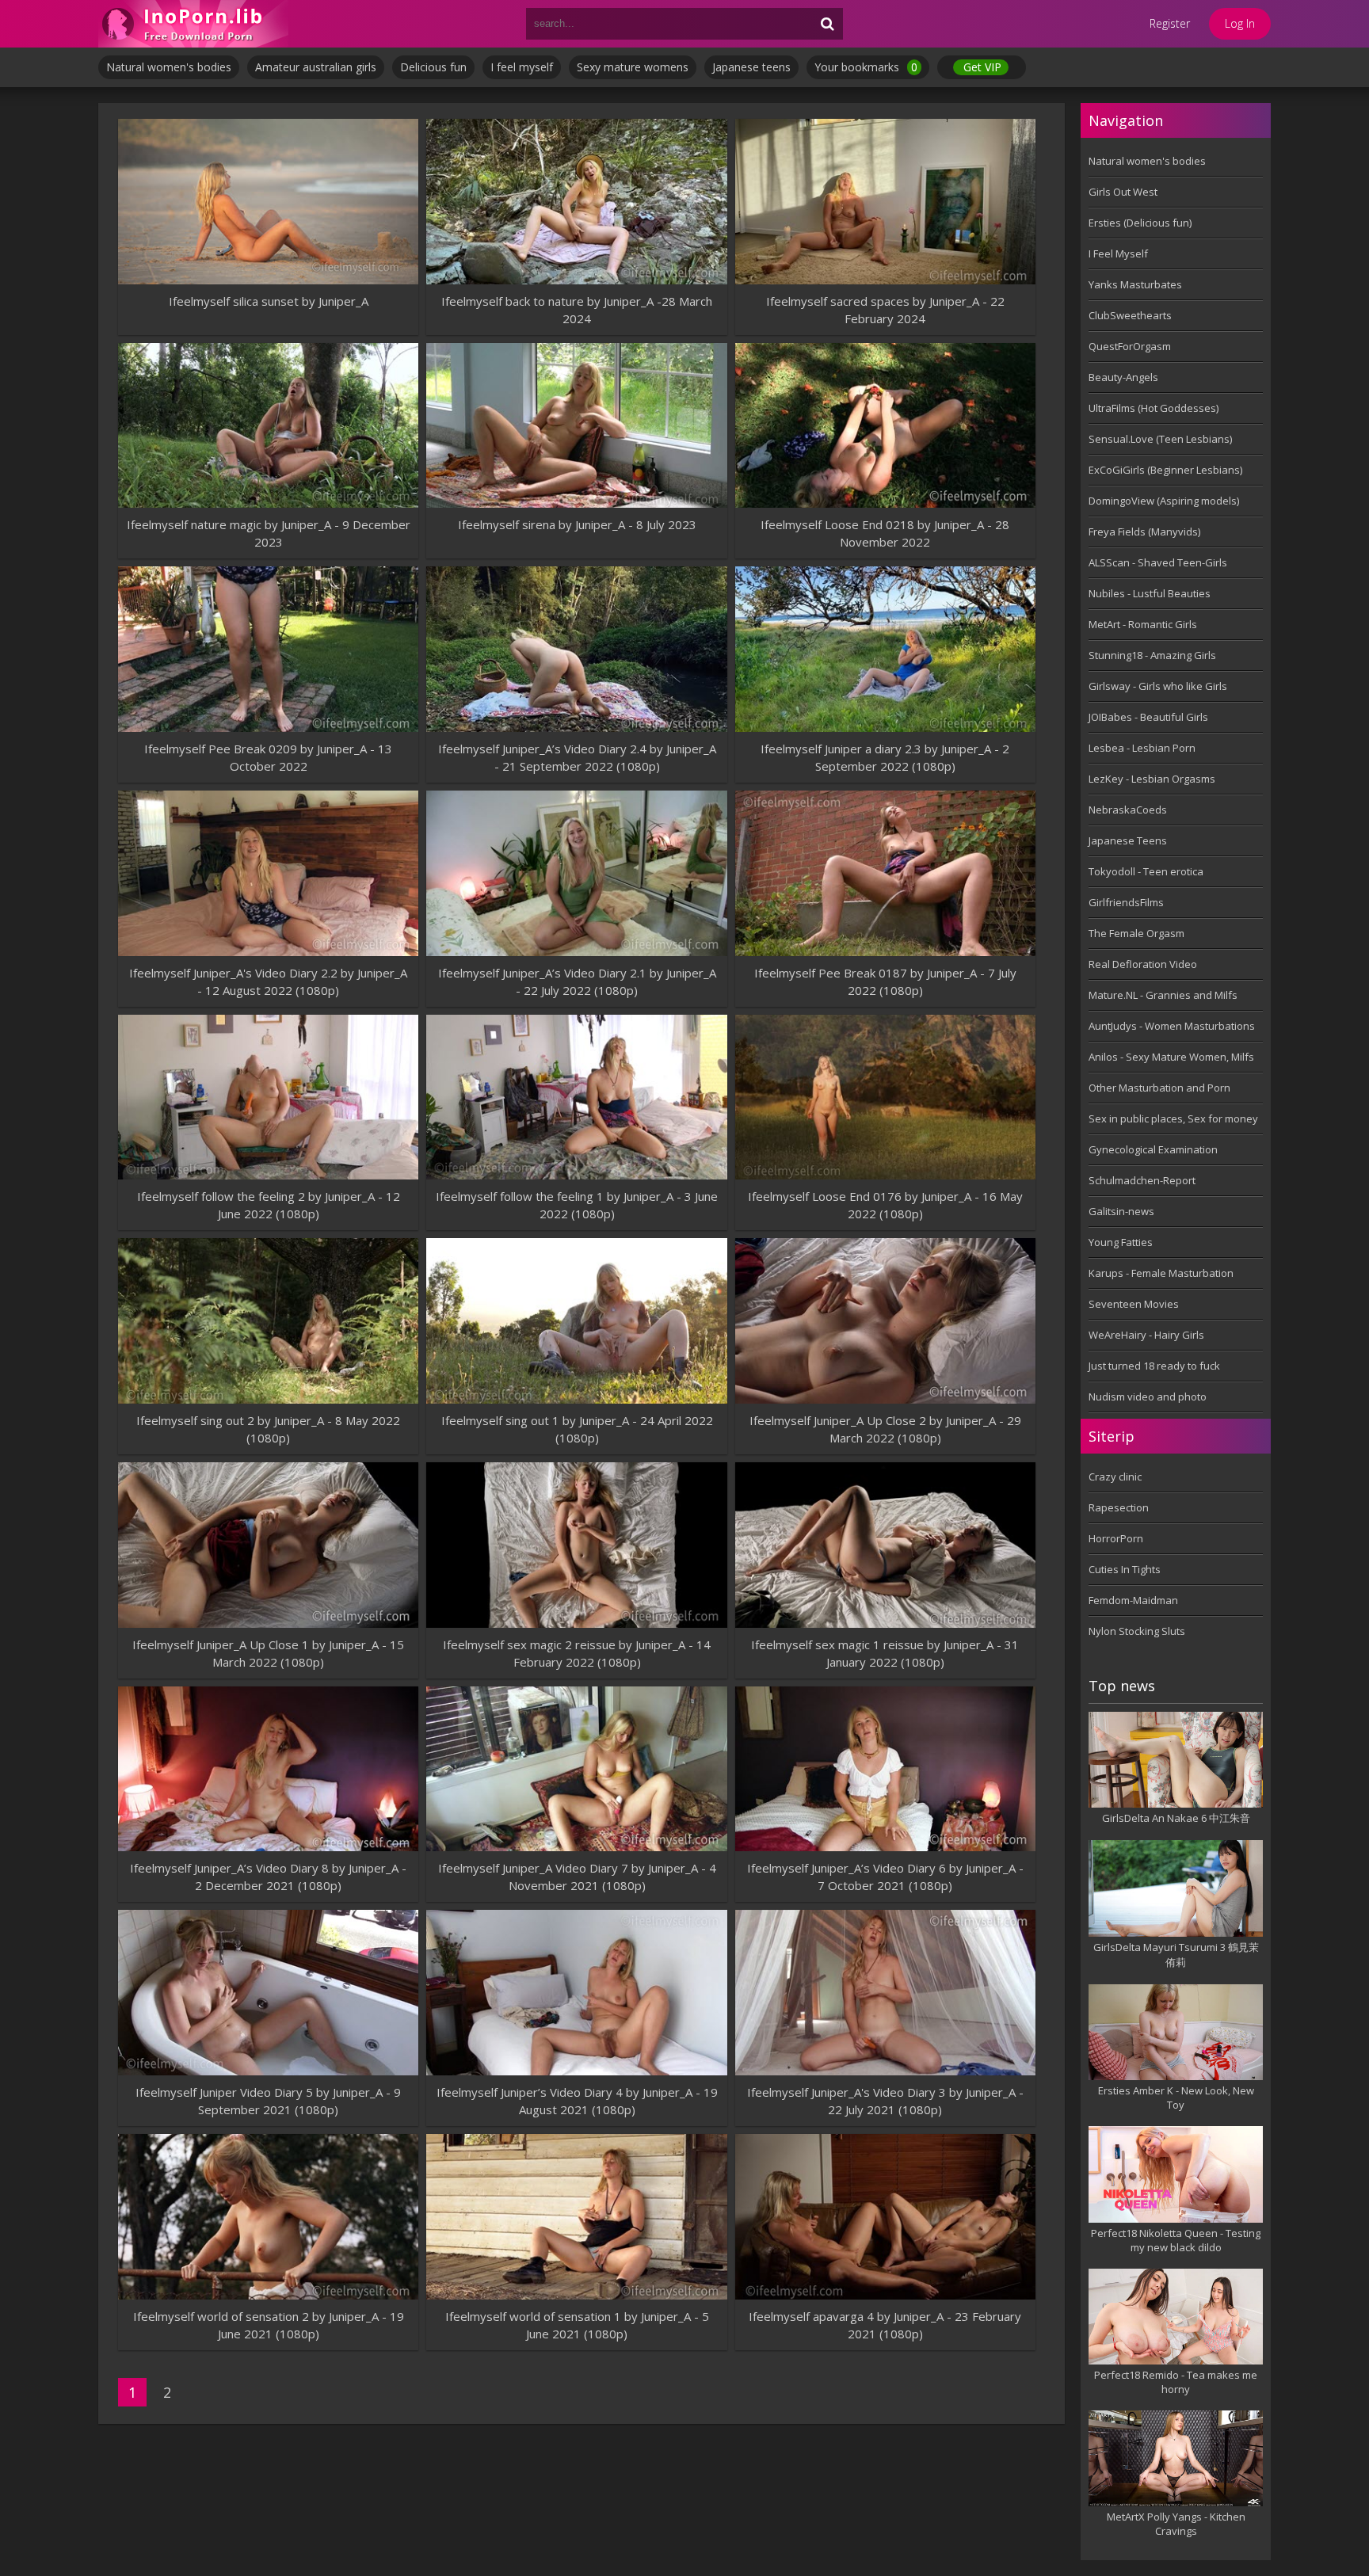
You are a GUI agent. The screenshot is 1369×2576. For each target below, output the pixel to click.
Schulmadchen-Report (1142, 1180)
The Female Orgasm (1136, 933)
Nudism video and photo (1148, 1397)
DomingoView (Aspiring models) (1164, 501)
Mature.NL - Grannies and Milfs (1163, 995)
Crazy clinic (1115, 1477)
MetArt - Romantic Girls (1143, 624)
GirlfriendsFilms (1126, 902)
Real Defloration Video (1143, 964)
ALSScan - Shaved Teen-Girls (1158, 562)
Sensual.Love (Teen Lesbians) (1160, 439)
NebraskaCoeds (1128, 810)
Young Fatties (1121, 1242)
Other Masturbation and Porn (1159, 1088)
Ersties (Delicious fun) (1140, 223)
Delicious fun (433, 67)
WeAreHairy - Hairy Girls (1146, 1335)
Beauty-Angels (1123, 377)
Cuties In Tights (1125, 1569)
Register (1170, 23)
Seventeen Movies (1134, 1304)
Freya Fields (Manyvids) (1144, 532)
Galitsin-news (1121, 1211)
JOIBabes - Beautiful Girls (1148, 717)
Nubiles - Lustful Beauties (1150, 593)
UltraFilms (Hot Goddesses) (1154, 408)
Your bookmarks (866, 67)
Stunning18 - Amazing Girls (1152, 655)
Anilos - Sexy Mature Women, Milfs (1171, 1057)
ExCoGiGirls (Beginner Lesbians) (1165, 470)
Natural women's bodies (169, 67)
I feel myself (522, 67)
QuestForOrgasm (1130, 346)
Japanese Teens (1128, 840)
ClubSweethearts (1130, 315)
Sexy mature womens (633, 67)
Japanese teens (751, 67)
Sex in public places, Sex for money (1173, 1118)
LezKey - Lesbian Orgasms (1152, 779)
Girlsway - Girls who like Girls (1158, 686)
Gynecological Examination (1153, 1149)
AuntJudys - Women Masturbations (1172, 1026)
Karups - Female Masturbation (1161, 1273)
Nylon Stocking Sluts (1137, 1631)
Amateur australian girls (316, 67)
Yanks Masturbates (1135, 284)
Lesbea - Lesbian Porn (1142, 748)
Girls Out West (1123, 192)
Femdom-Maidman (1133, 1600)
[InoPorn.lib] (193, 24)
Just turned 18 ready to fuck (1154, 1366)
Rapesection (1119, 1507)
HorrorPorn (1116, 1538)
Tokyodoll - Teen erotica (1146, 871)
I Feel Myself (1118, 253)
